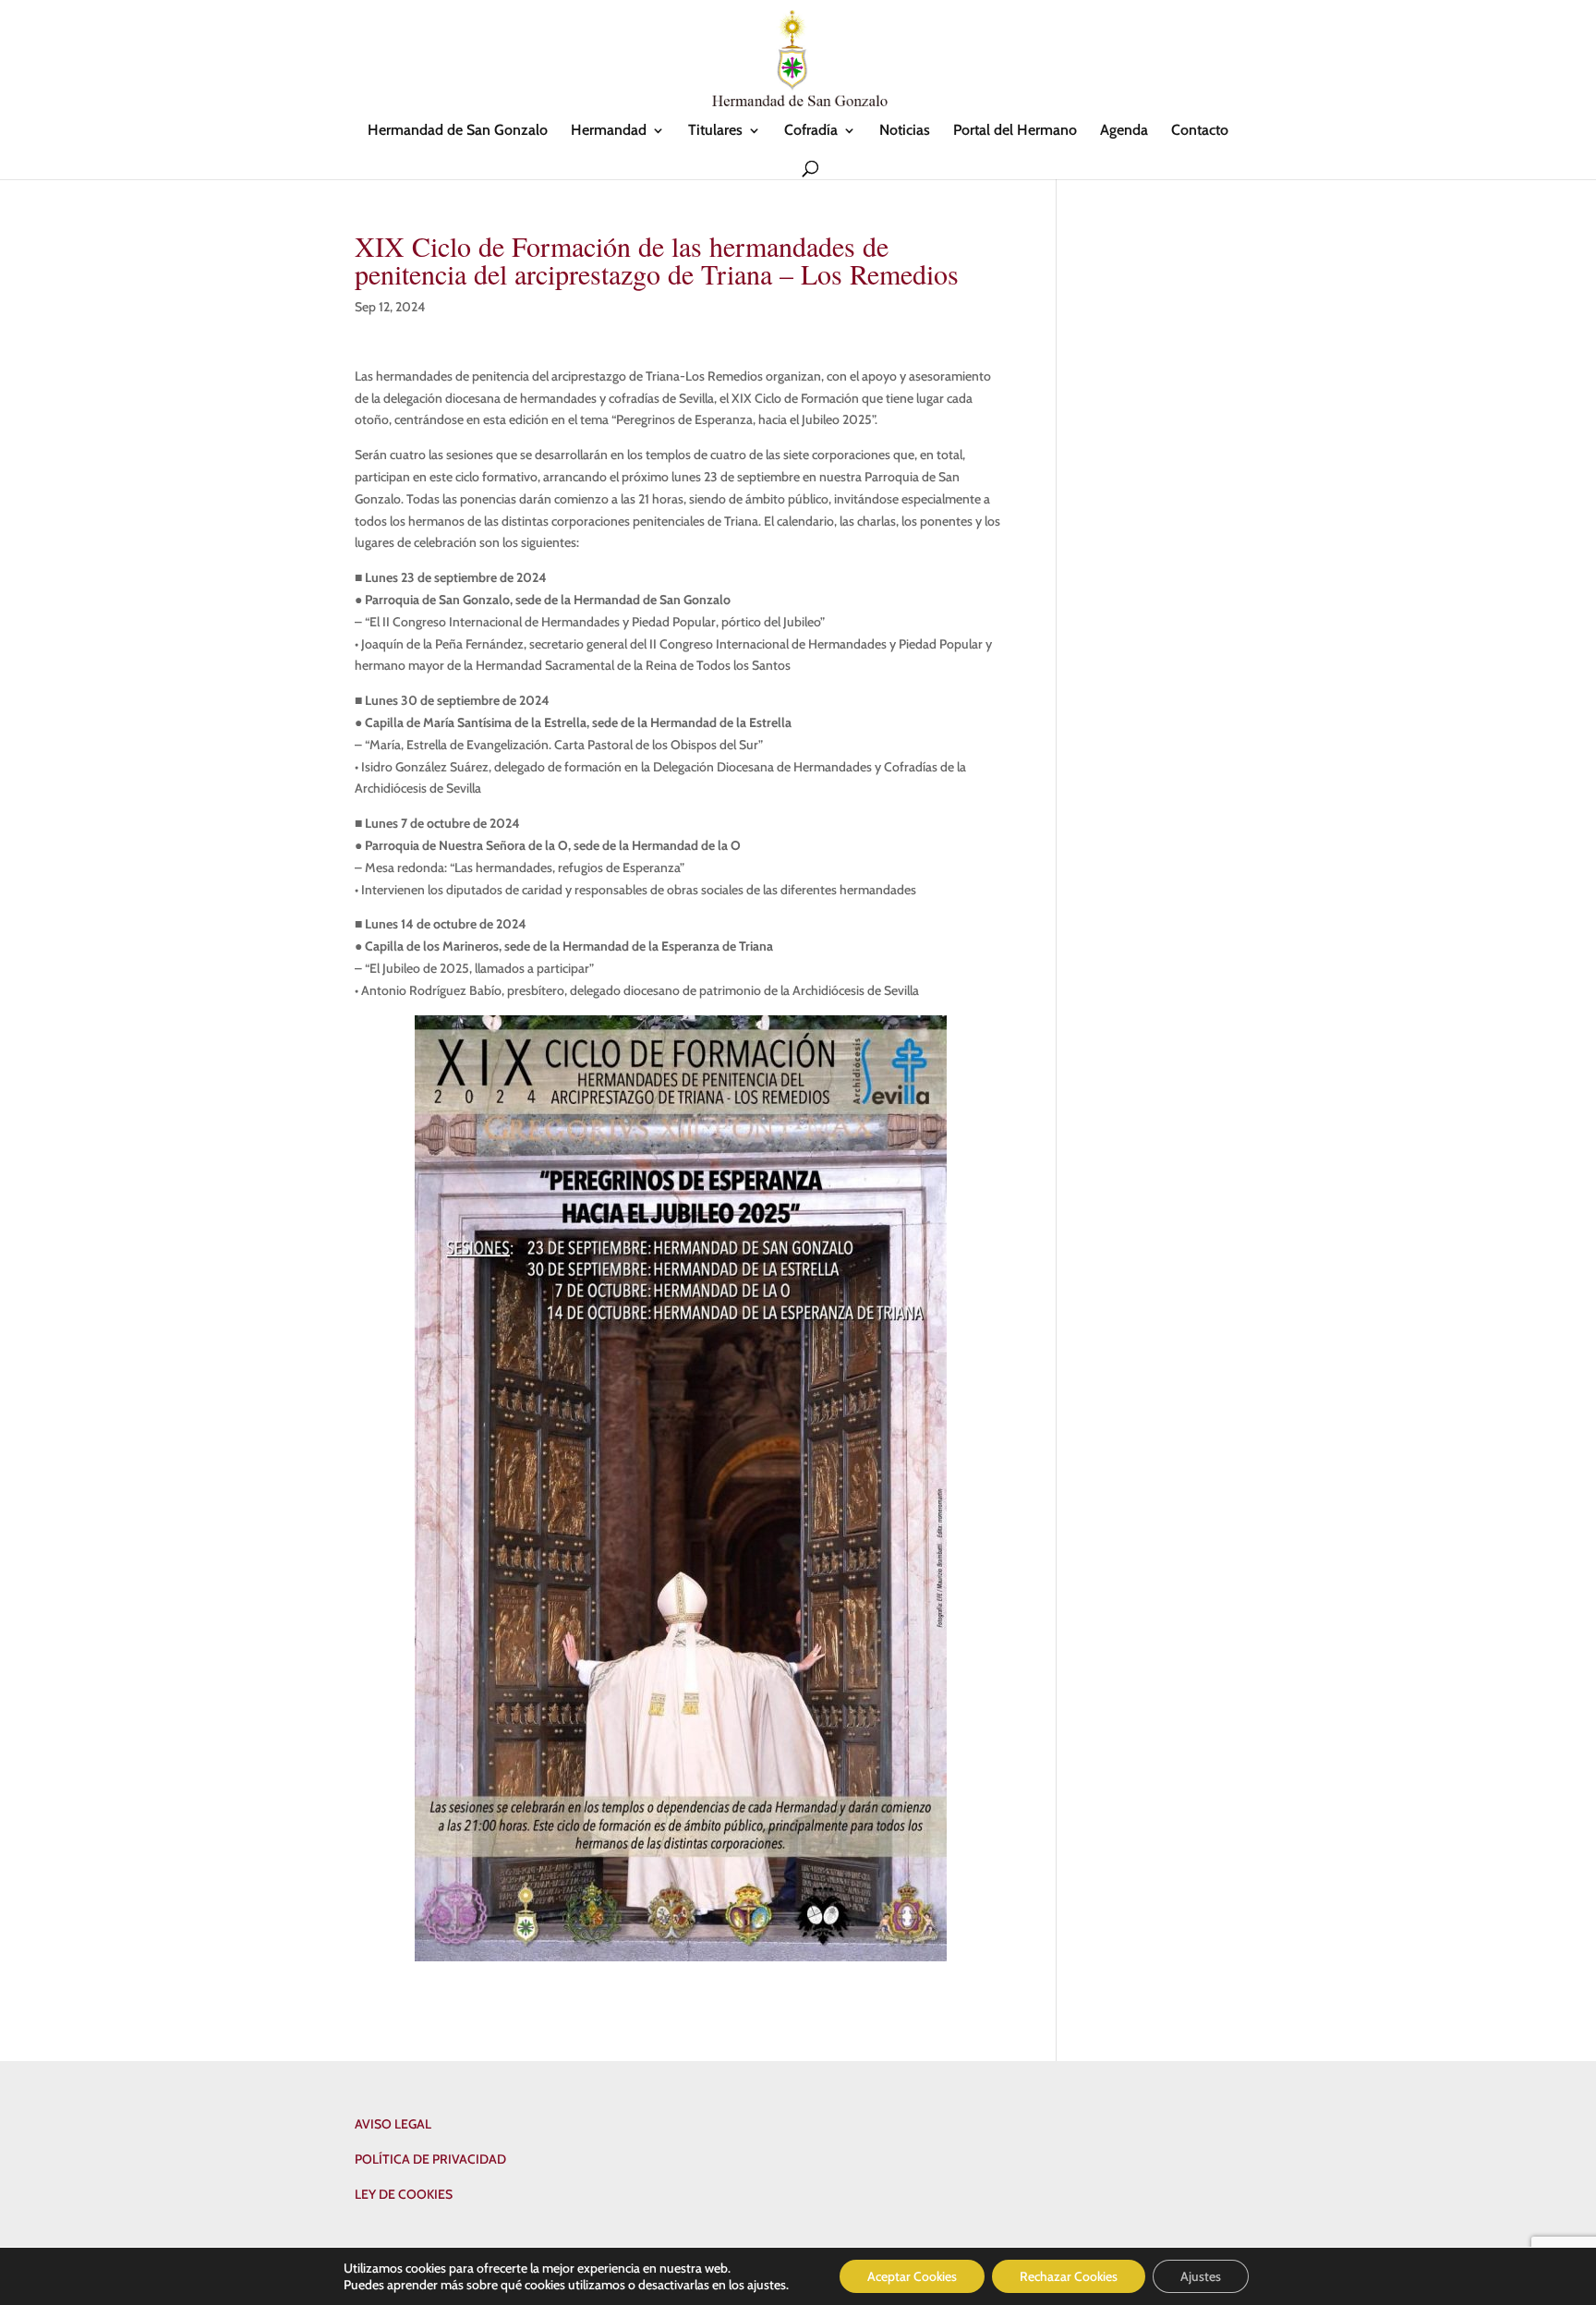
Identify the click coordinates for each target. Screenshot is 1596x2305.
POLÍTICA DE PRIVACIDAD (430, 2159)
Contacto (1200, 131)
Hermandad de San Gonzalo (458, 131)
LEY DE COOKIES (404, 2194)
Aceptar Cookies (912, 2276)
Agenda (1124, 131)
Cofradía (811, 131)
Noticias (905, 131)
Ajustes (1201, 2276)
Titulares (715, 131)
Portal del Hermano (1015, 131)
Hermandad (609, 131)
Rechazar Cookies (1069, 2276)
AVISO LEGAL (393, 2124)
